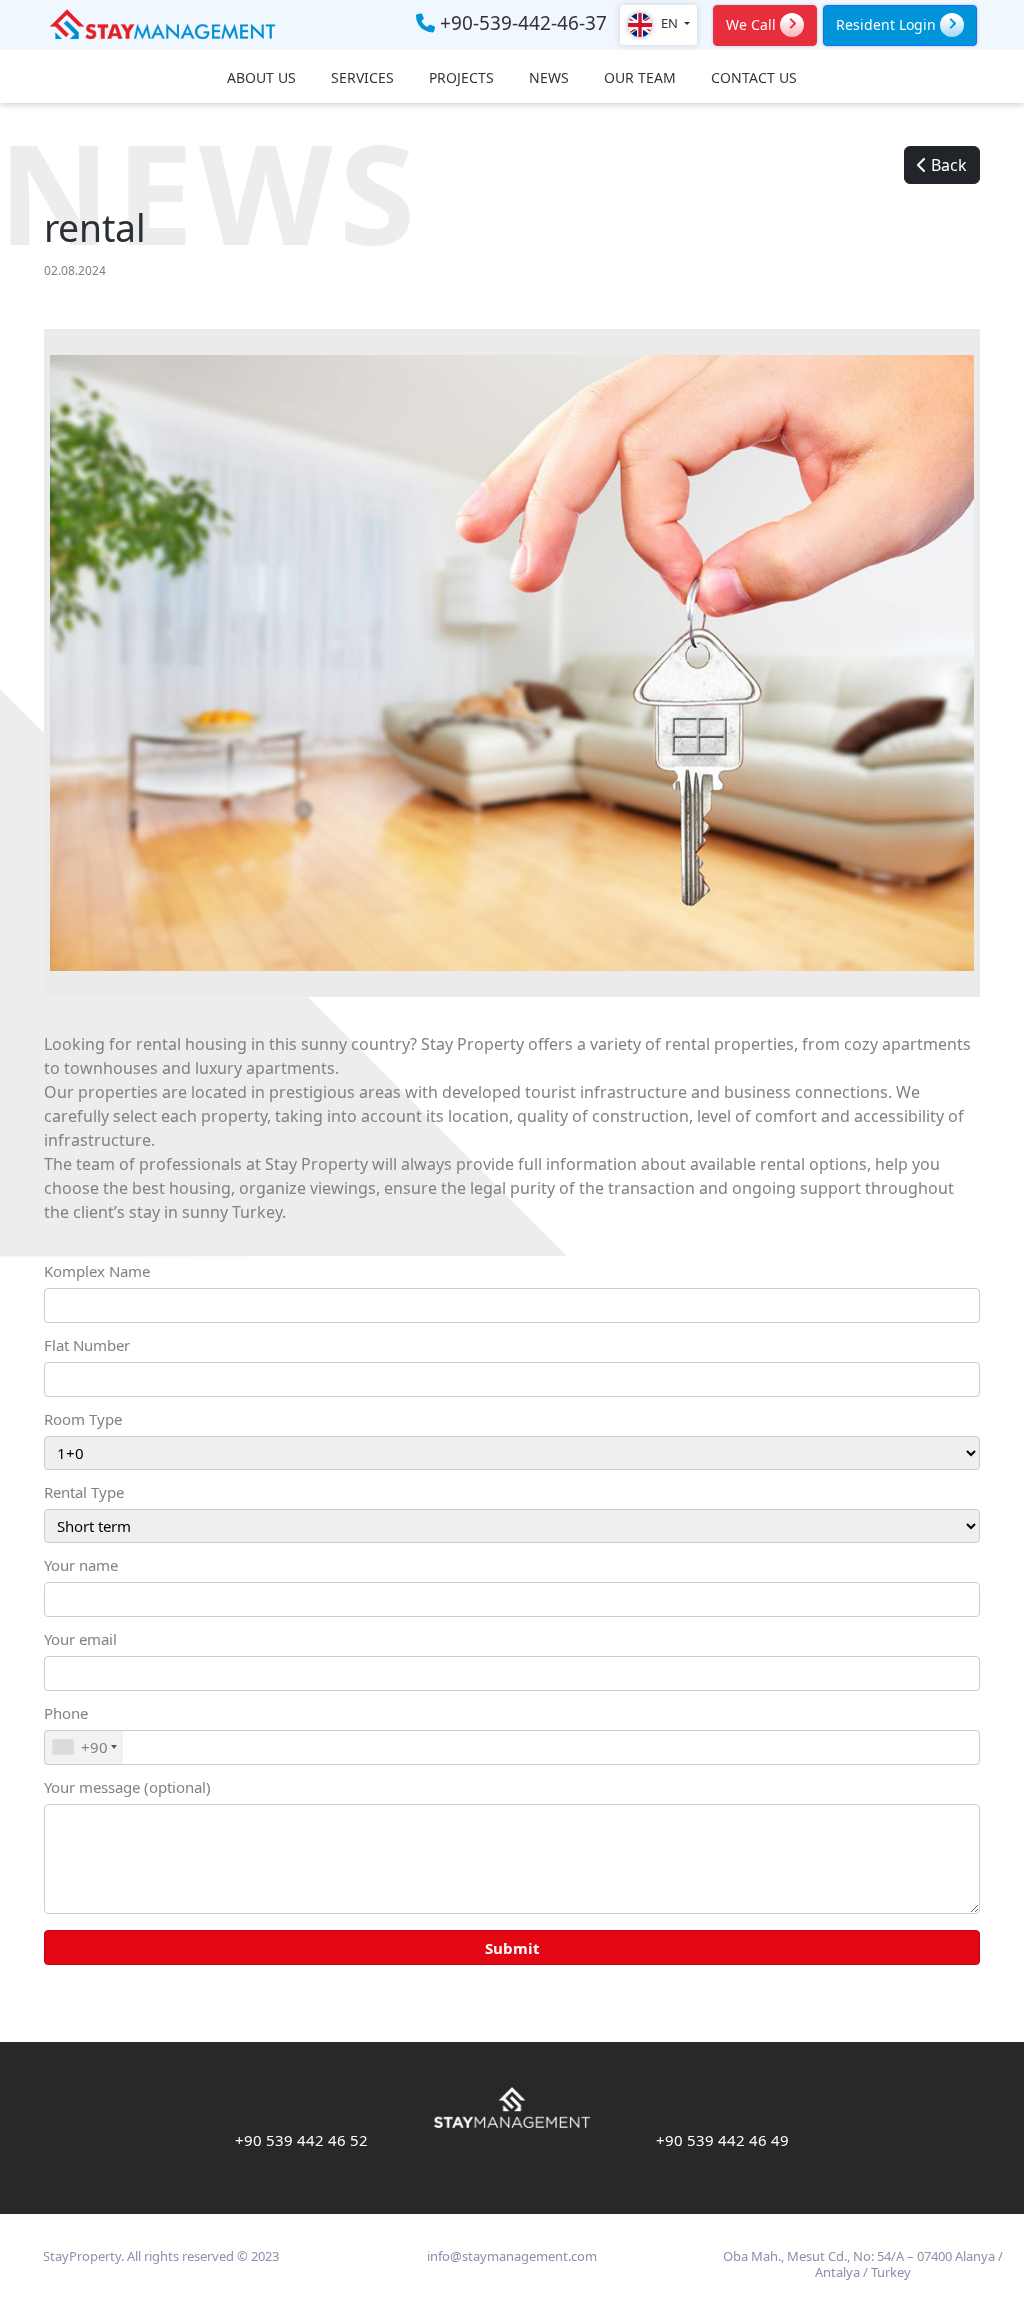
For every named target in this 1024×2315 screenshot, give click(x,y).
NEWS (549, 78)
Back (947, 165)
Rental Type (84, 1492)
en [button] (669, 23)
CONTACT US (754, 78)
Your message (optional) (127, 1787)
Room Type (83, 1419)
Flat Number (87, 1345)
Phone (76, 1730)
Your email (80, 1639)
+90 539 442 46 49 (722, 2140)
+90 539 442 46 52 (301, 2140)
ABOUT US (261, 78)
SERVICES (362, 78)
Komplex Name (97, 1271)
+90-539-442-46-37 (521, 24)
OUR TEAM (640, 78)
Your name (81, 1565)
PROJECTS (461, 78)
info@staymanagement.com (512, 2256)
